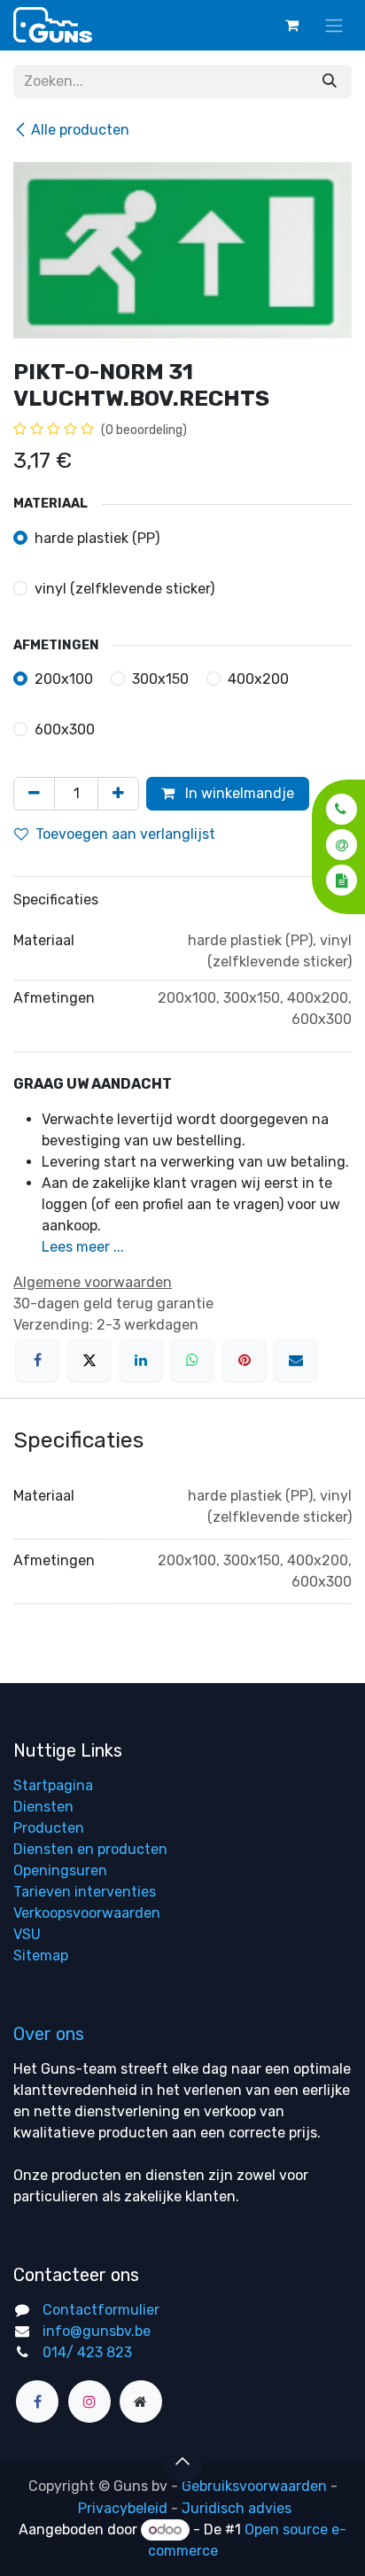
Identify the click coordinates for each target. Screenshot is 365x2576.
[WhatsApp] (192, 1360)
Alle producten (80, 130)
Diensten (43, 1807)
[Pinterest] (245, 1360)
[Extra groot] (141, 2401)
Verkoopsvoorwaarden (87, 1913)
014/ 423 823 (87, 2352)
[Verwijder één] (34, 794)
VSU (27, 1934)
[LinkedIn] (141, 1360)
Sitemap (41, 1955)
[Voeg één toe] (118, 794)
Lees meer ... (83, 1247)
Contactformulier (101, 2310)
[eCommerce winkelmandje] (291, 25)
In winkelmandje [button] (238, 793)
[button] (336, 809)
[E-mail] (296, 1360)
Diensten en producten (90, 1849)
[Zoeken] (330, 81)
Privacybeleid (123, 2508)
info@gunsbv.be (97, 2331)
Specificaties (56, 900)
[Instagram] (89, 2401)
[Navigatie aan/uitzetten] (334, 25)
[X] (89, 1360)
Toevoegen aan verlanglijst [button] (125, 834)
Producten (49, 1828)
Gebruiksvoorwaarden (254, 2486)
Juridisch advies (237, 2508)
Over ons (49, 2034)
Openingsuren (60, 1870)
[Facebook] (37, 1360)
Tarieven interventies (85, 1892)
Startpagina (53, 1785)
